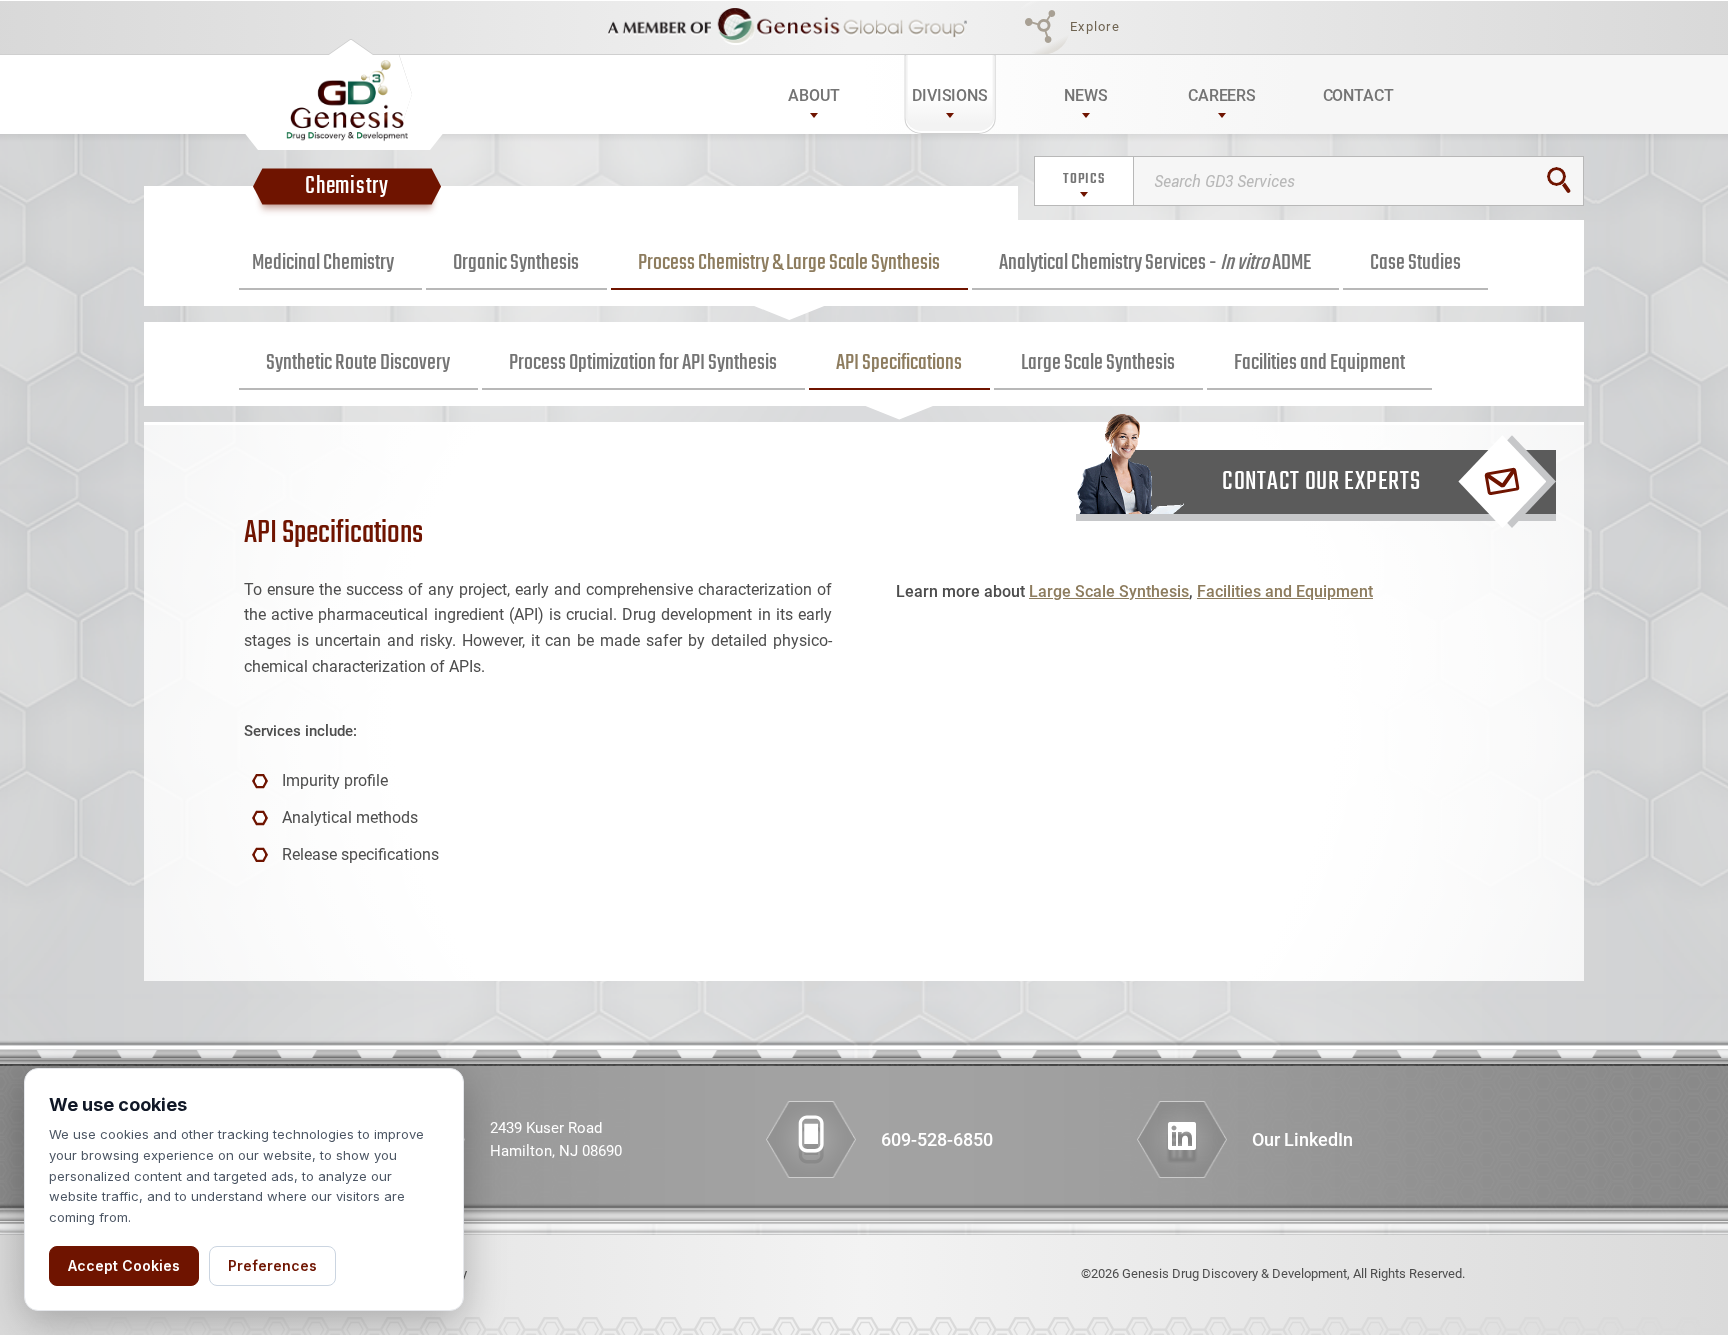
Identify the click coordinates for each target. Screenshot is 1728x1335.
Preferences (272, 1265)
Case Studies (1415, 263)
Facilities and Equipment (1319, 363)
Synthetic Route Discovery (358, 363)
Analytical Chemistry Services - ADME (1155, 263)
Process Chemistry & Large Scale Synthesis (789, 263)
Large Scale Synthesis (1098, 363)
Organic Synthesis (516, 263)
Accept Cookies (124, 1265)
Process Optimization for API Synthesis (643, 363)
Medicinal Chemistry (323, 263)
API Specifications (899, 363)
